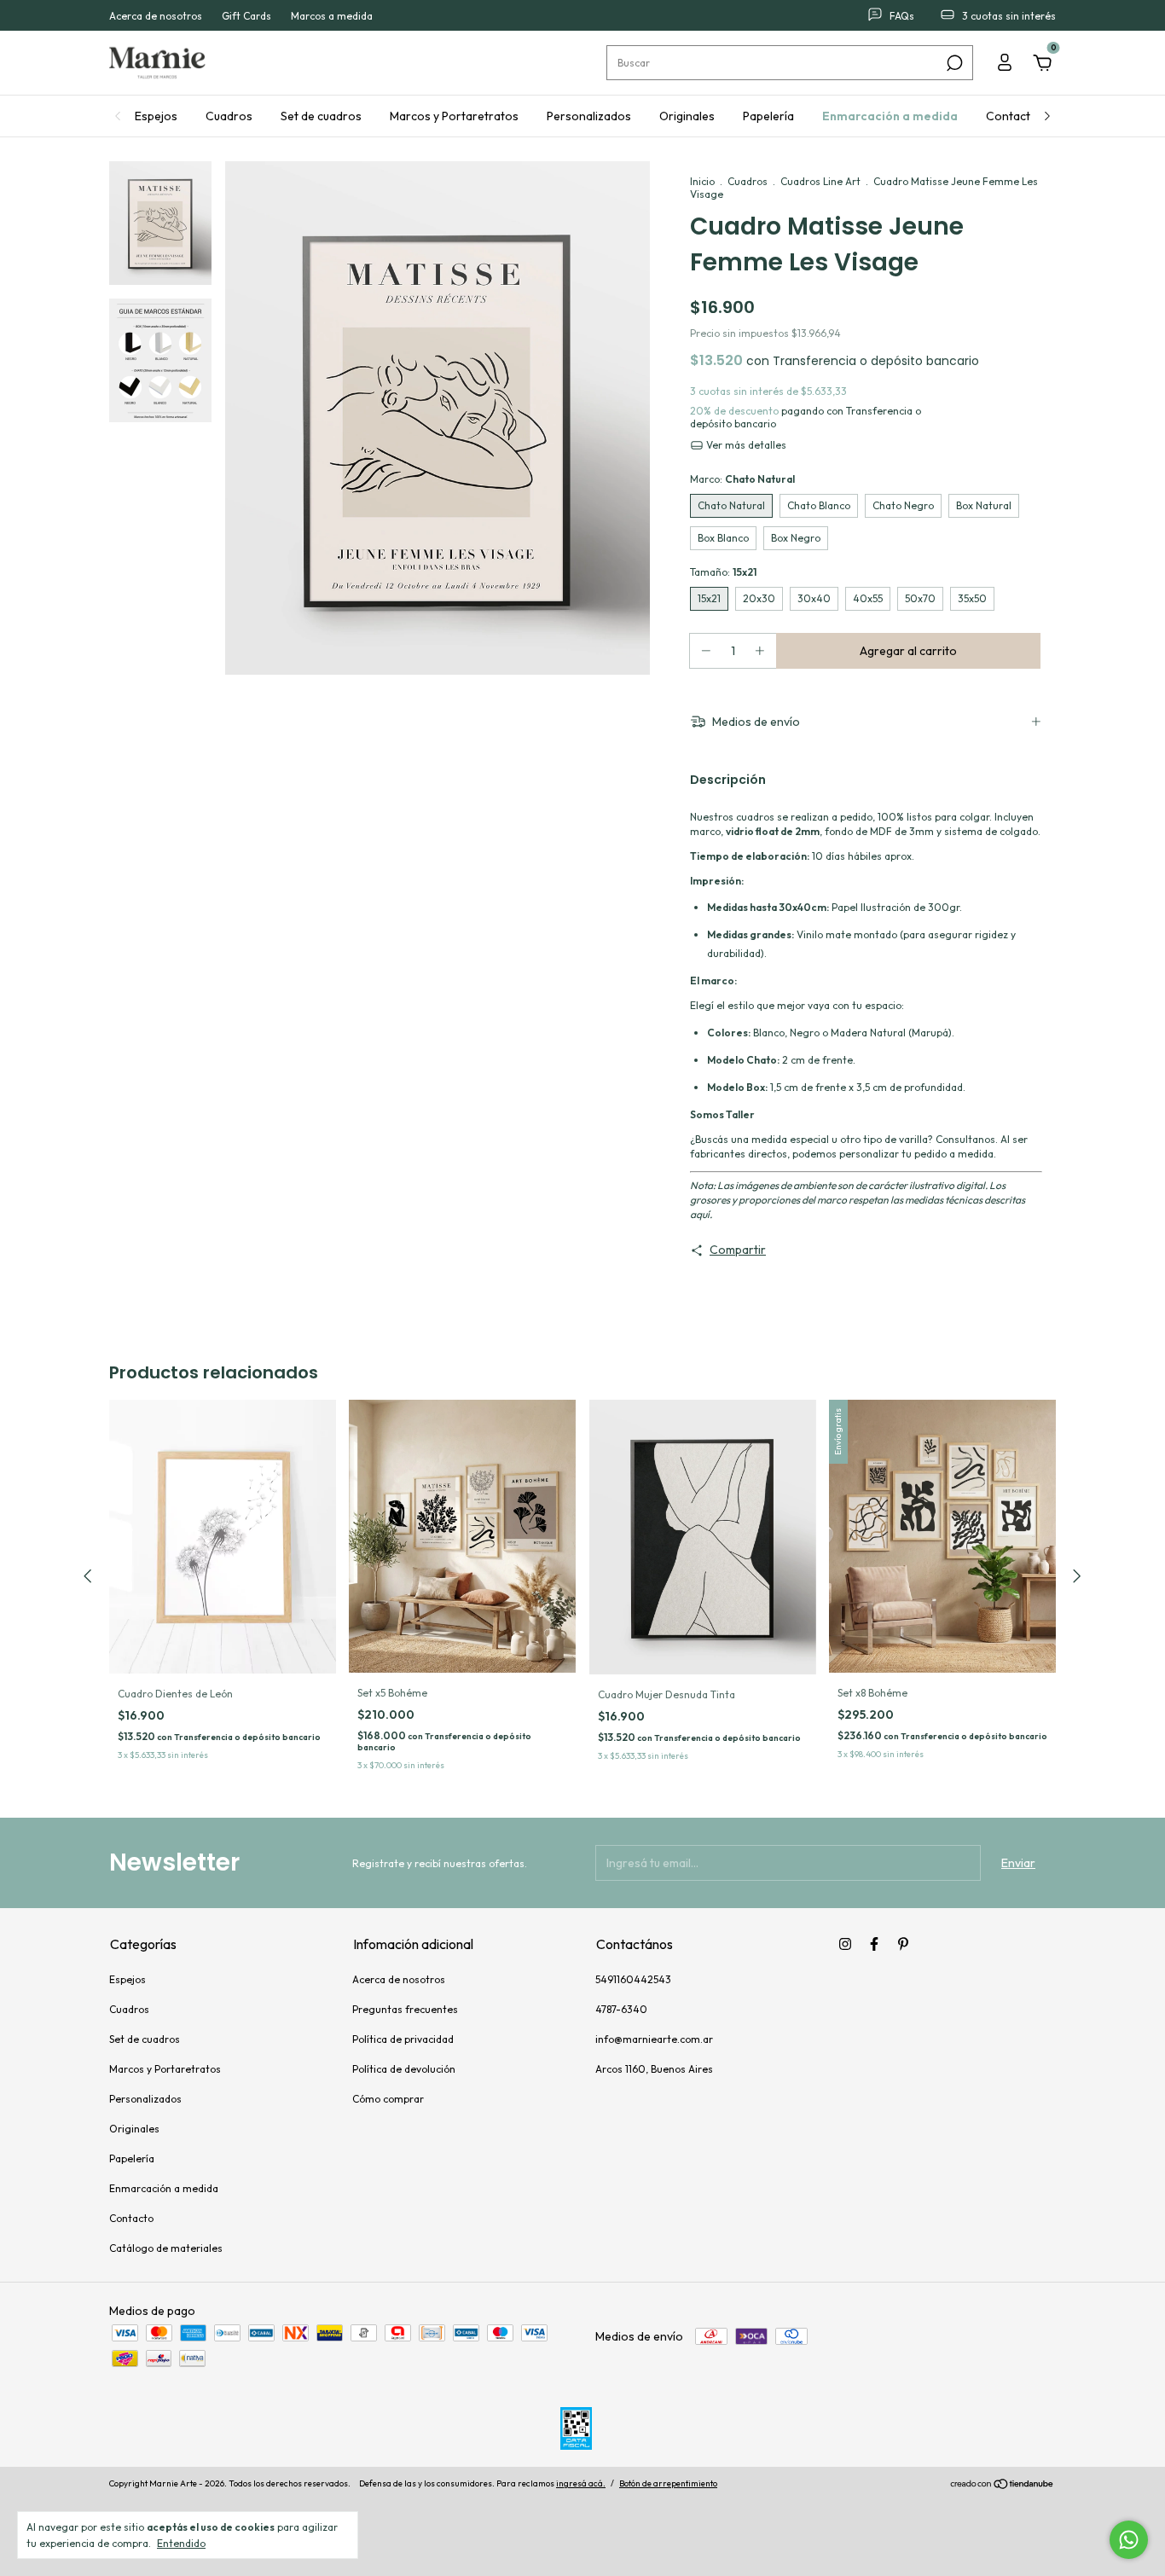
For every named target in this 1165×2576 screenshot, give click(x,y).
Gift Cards (246, 16)
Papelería (768, 116)
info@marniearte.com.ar (654, 2039)
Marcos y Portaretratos (454, 116)
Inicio (702, 181)
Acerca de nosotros (156, 16)
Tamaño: (723, 572)
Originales (687, 116)
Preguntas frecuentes (405, 2009)
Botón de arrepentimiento (668, 2483)
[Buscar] (953, 63)
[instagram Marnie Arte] (845, 1944)
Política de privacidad (403, 2039)
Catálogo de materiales (166, 2248)
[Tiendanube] (1003, 2486)
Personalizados (589, 116)
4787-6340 (621, 2009)
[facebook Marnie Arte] (874, 1944)
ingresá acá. (581, 2483)
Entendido (181, 2543)
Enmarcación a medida (890, 116)
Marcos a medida (332, 16)
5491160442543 (633, 1979)
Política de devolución (404, 2069)
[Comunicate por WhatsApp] (1129, 2540)
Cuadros (229, 116)
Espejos (156, 116)
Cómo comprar (388, 2099)
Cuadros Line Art (820, 181)
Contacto (1012, 116)
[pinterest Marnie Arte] (903, 1944)
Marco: (742, 479)
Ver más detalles (745, 445)
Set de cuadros (321, 116)
